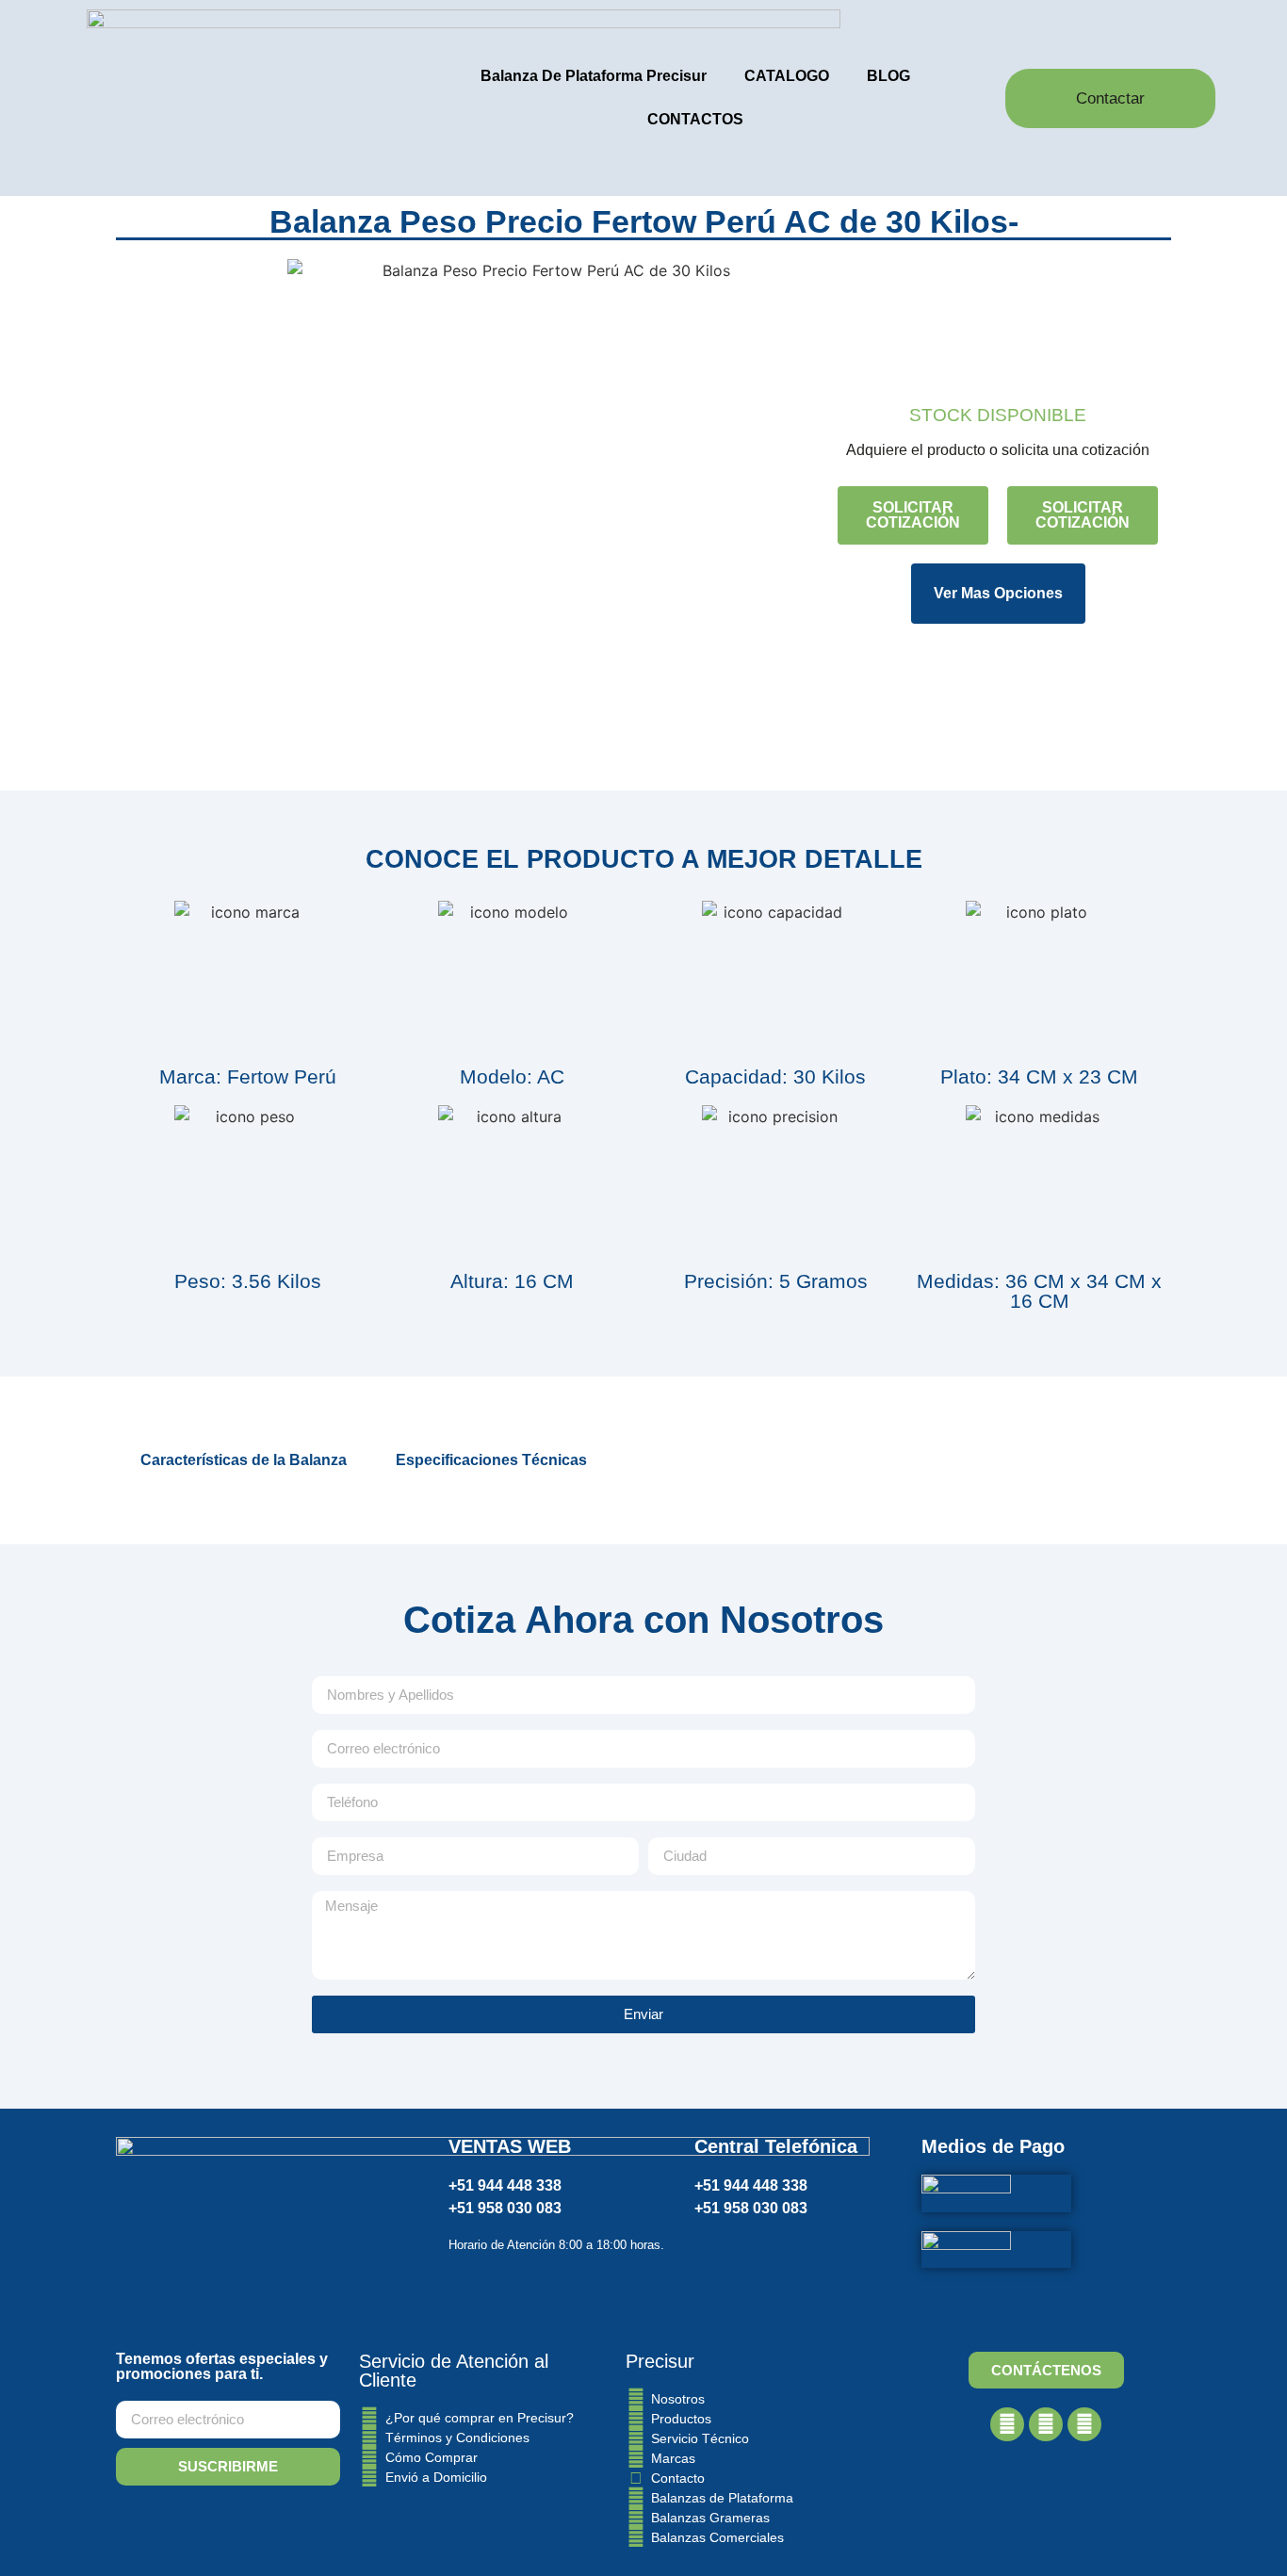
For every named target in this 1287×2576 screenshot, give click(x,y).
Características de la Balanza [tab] (244, 1460)
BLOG (888, 76)
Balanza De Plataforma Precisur (594, 76)
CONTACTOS (695, 119)
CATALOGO (787, 76)
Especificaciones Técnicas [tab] (491, 1460)
